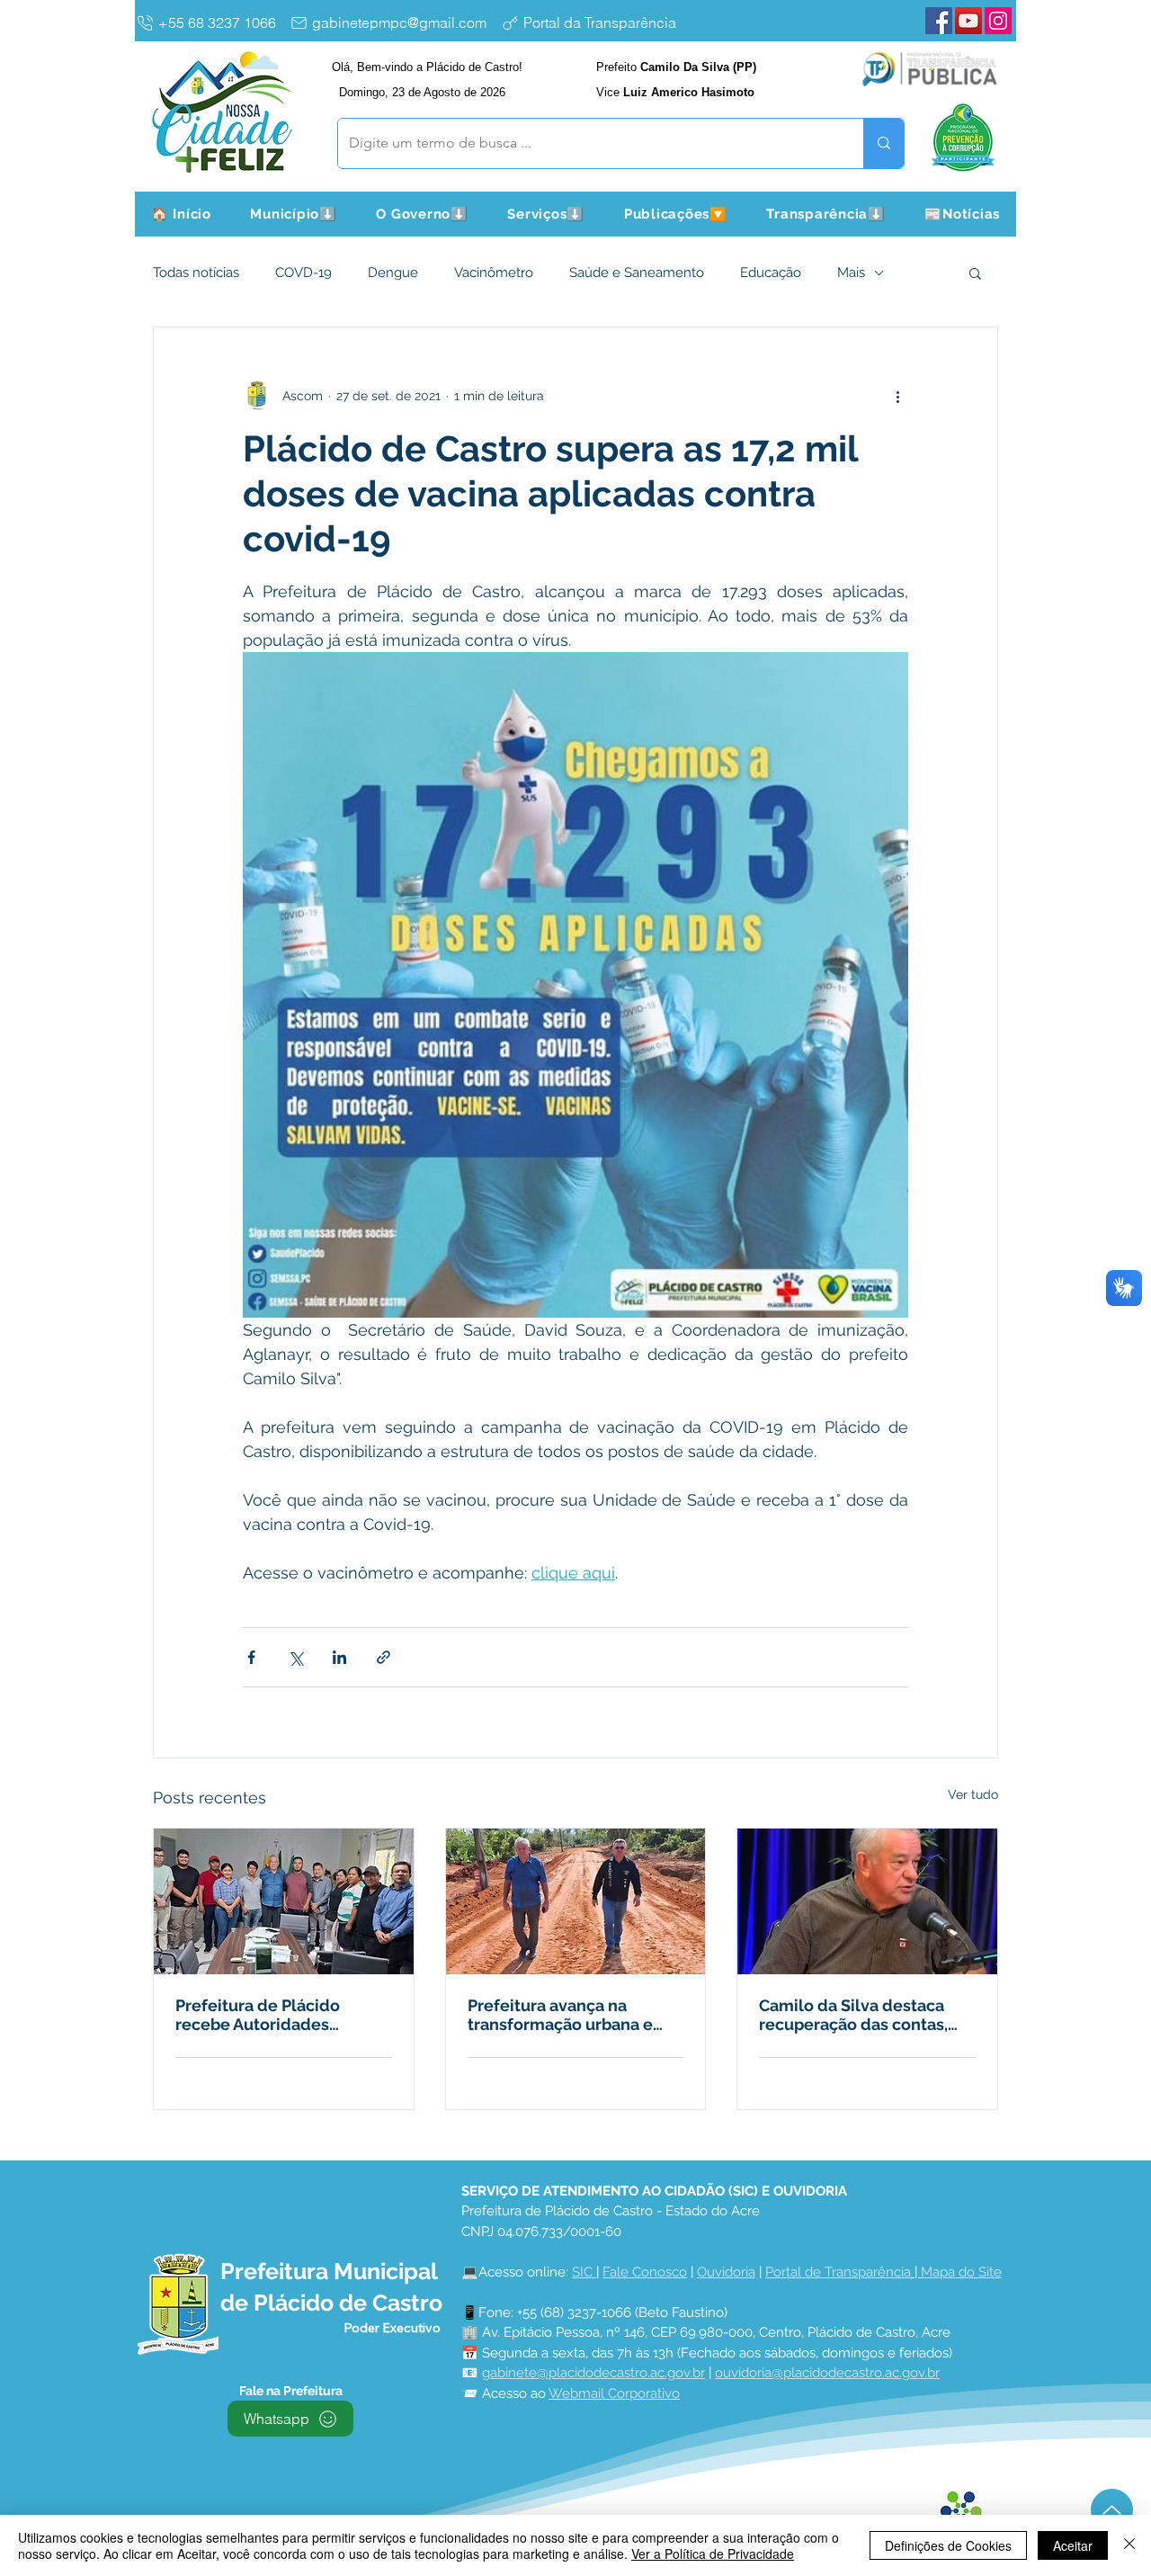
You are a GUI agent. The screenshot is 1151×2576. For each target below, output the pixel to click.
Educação (771, 273)
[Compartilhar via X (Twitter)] (295, 1657)
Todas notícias (196, 273)
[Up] (1112, 2510)
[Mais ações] (897, 396)
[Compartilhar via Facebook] (251, 1657)
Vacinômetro (494, 273)
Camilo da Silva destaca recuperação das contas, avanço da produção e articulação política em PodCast (853, 2015)
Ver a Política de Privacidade (713, 2554)
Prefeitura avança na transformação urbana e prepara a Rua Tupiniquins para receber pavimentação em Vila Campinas (574, 2015)
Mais (851, 273)
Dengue (393, 273)
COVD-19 (303, 273)
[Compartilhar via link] (384, 1657)
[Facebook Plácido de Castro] (939, 21)
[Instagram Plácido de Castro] (998, 21)
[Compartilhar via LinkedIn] (339, 1657)
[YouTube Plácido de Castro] (968, 21)
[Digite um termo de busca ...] (883, 143)
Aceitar (1073, 2545)
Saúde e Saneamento (637, 273)
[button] (294, 214)
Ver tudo (973, 1794)
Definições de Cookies (948, 2545)
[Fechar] (1129, 2545)
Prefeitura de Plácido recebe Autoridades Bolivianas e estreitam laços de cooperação (262, 2015)
